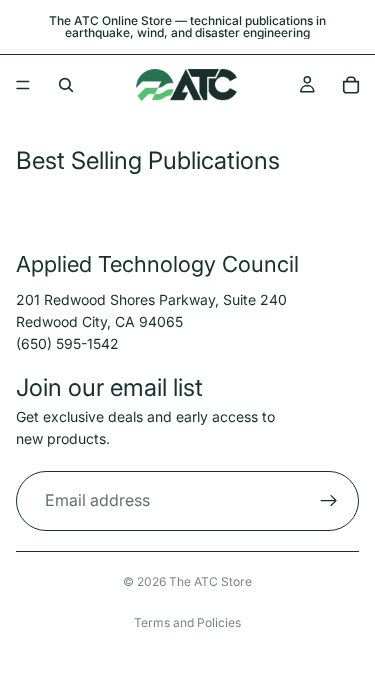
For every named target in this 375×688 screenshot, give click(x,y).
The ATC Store (210, 581)
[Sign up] (329, 500)
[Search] (66, 85)
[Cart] (351, 85)
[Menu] (23, 85)
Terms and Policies (187, 622)
